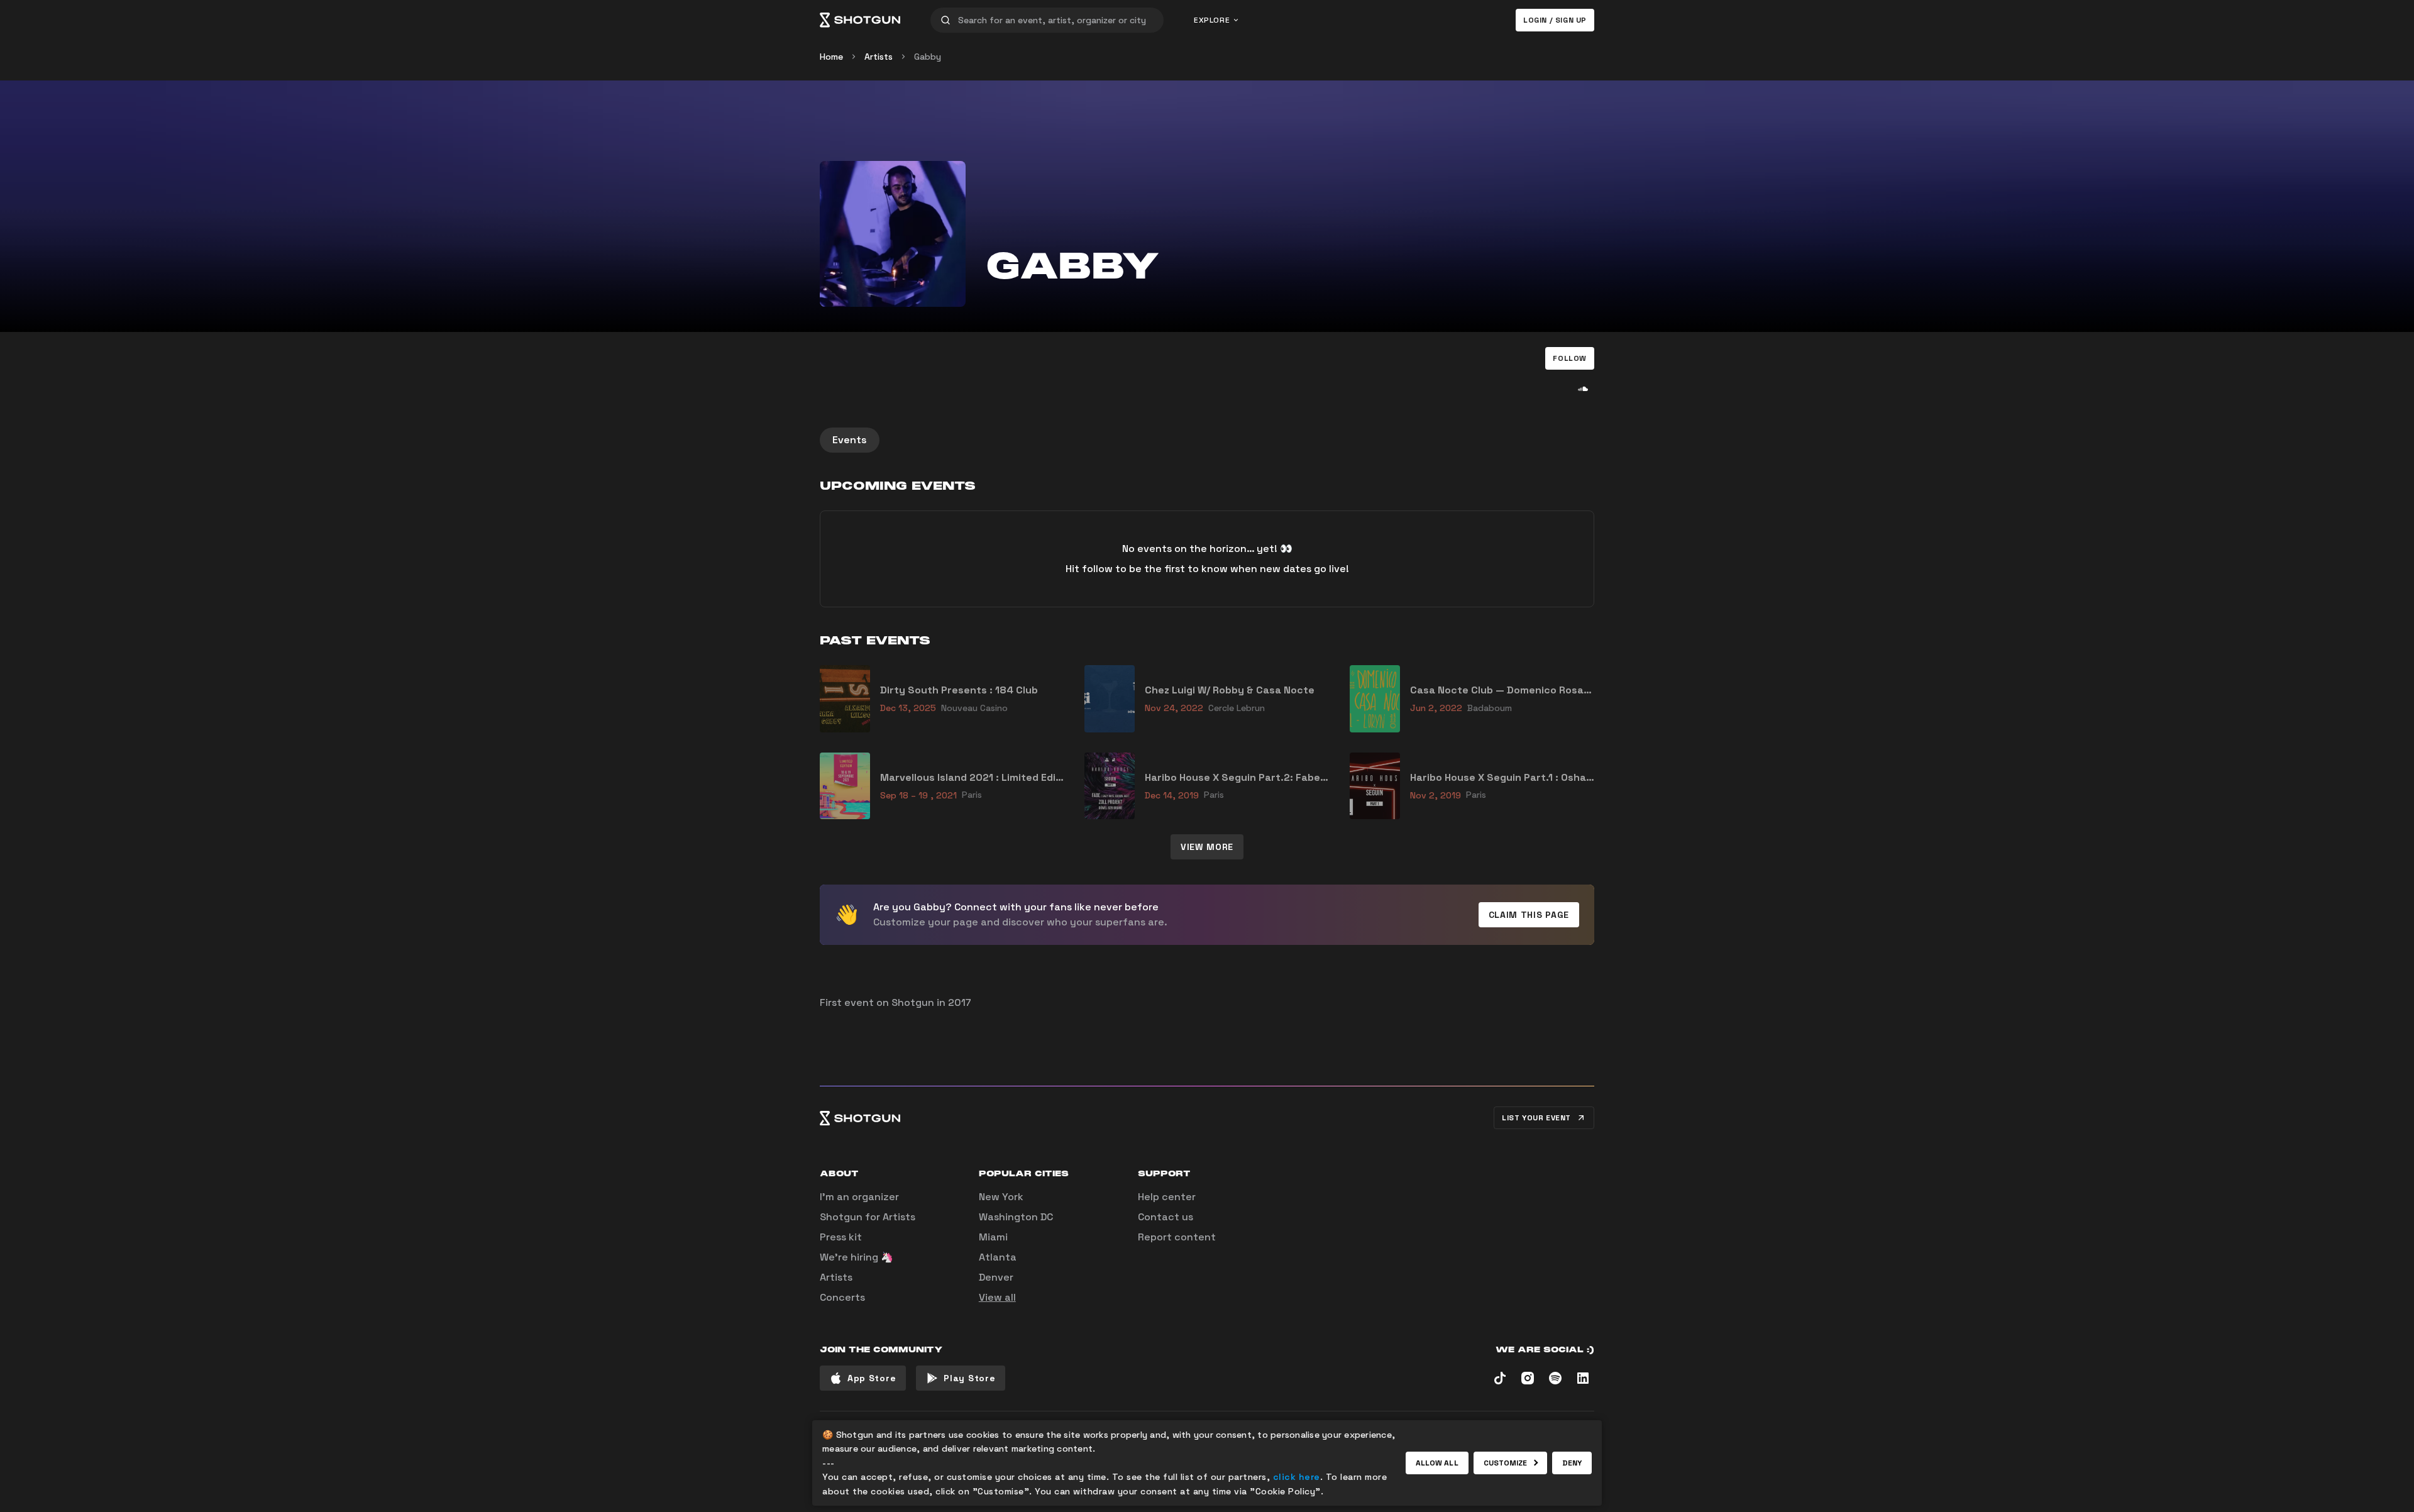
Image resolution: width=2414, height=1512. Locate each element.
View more (1207, 847)
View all (997, 1297)
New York (1001, 1197)
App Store (872, 1378)
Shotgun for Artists (868, 1217)
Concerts (842, 1297)
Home (831, 57)
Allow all (1437, 1463)
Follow (1570, 358)
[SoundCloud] (1583, 389)
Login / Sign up (1555, 20)
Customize (1506, 1463)
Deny (1572, 1463)
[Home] (860, 20)
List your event (1536, 1118)
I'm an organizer (859, 1197)
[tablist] (1207, 440)
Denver (996, 1277)
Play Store (969, 1378)
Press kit (841, 1237)
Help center (1167, 1197)
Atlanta (998, 1257)
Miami (993, 1237)
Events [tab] (850, 440)
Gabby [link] (928, 57)
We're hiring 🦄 (857, 1257)
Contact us (1166, 1217)
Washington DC (1016, 1217)
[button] (1570, 358)
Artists (879, 57)
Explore (1212, 20)
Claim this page (1529, 915)
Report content (1177, 1237)
